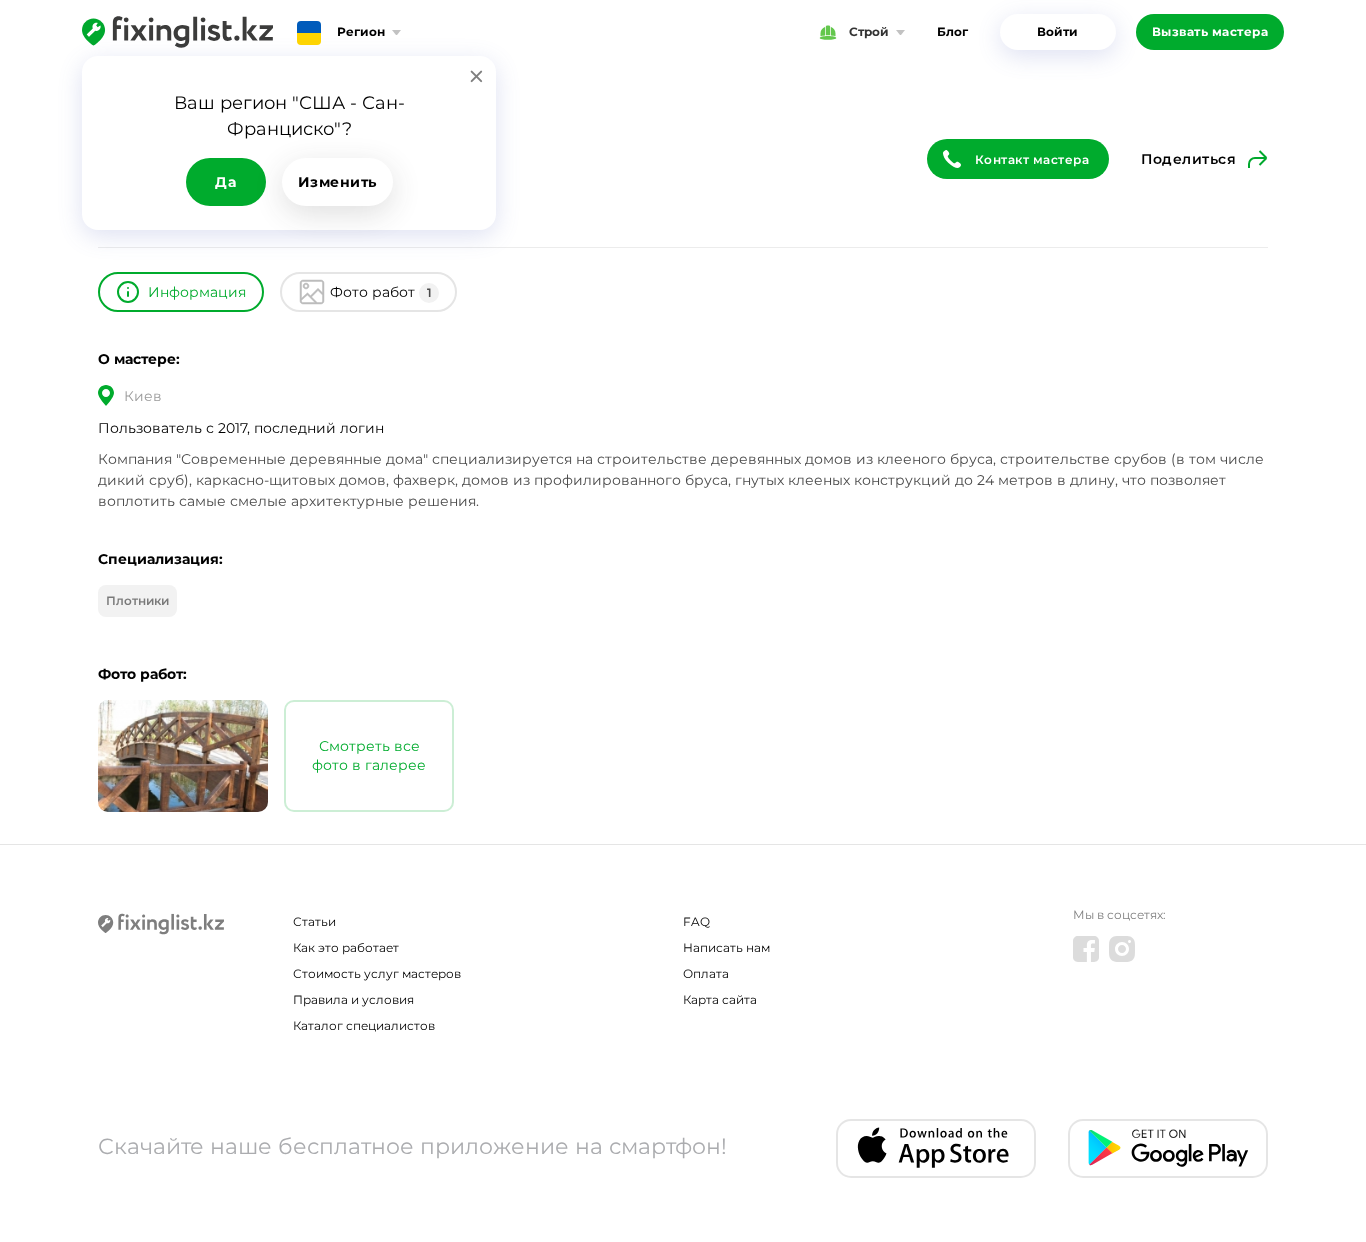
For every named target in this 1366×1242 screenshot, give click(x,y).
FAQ (696, 921)
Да (225, 182)
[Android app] (1168, 1148)
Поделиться (1188, 159)
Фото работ (381, 292)
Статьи (314, 921)
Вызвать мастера (1210, 31)
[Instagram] (1122, 949)
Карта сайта (720, 999)
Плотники (137, 600)
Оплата (706, 973)
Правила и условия (353, 999)
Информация (197, 292)
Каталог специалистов (364, 1025)
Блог (952, 31)
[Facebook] (1086, 949)
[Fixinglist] (177, 32)
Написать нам (726, 947)
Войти (1057, 31)
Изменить (337, 182)
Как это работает (346, 947)
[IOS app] (936, 1148)
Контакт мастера (1032, 159)
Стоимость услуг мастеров (377, 973)
